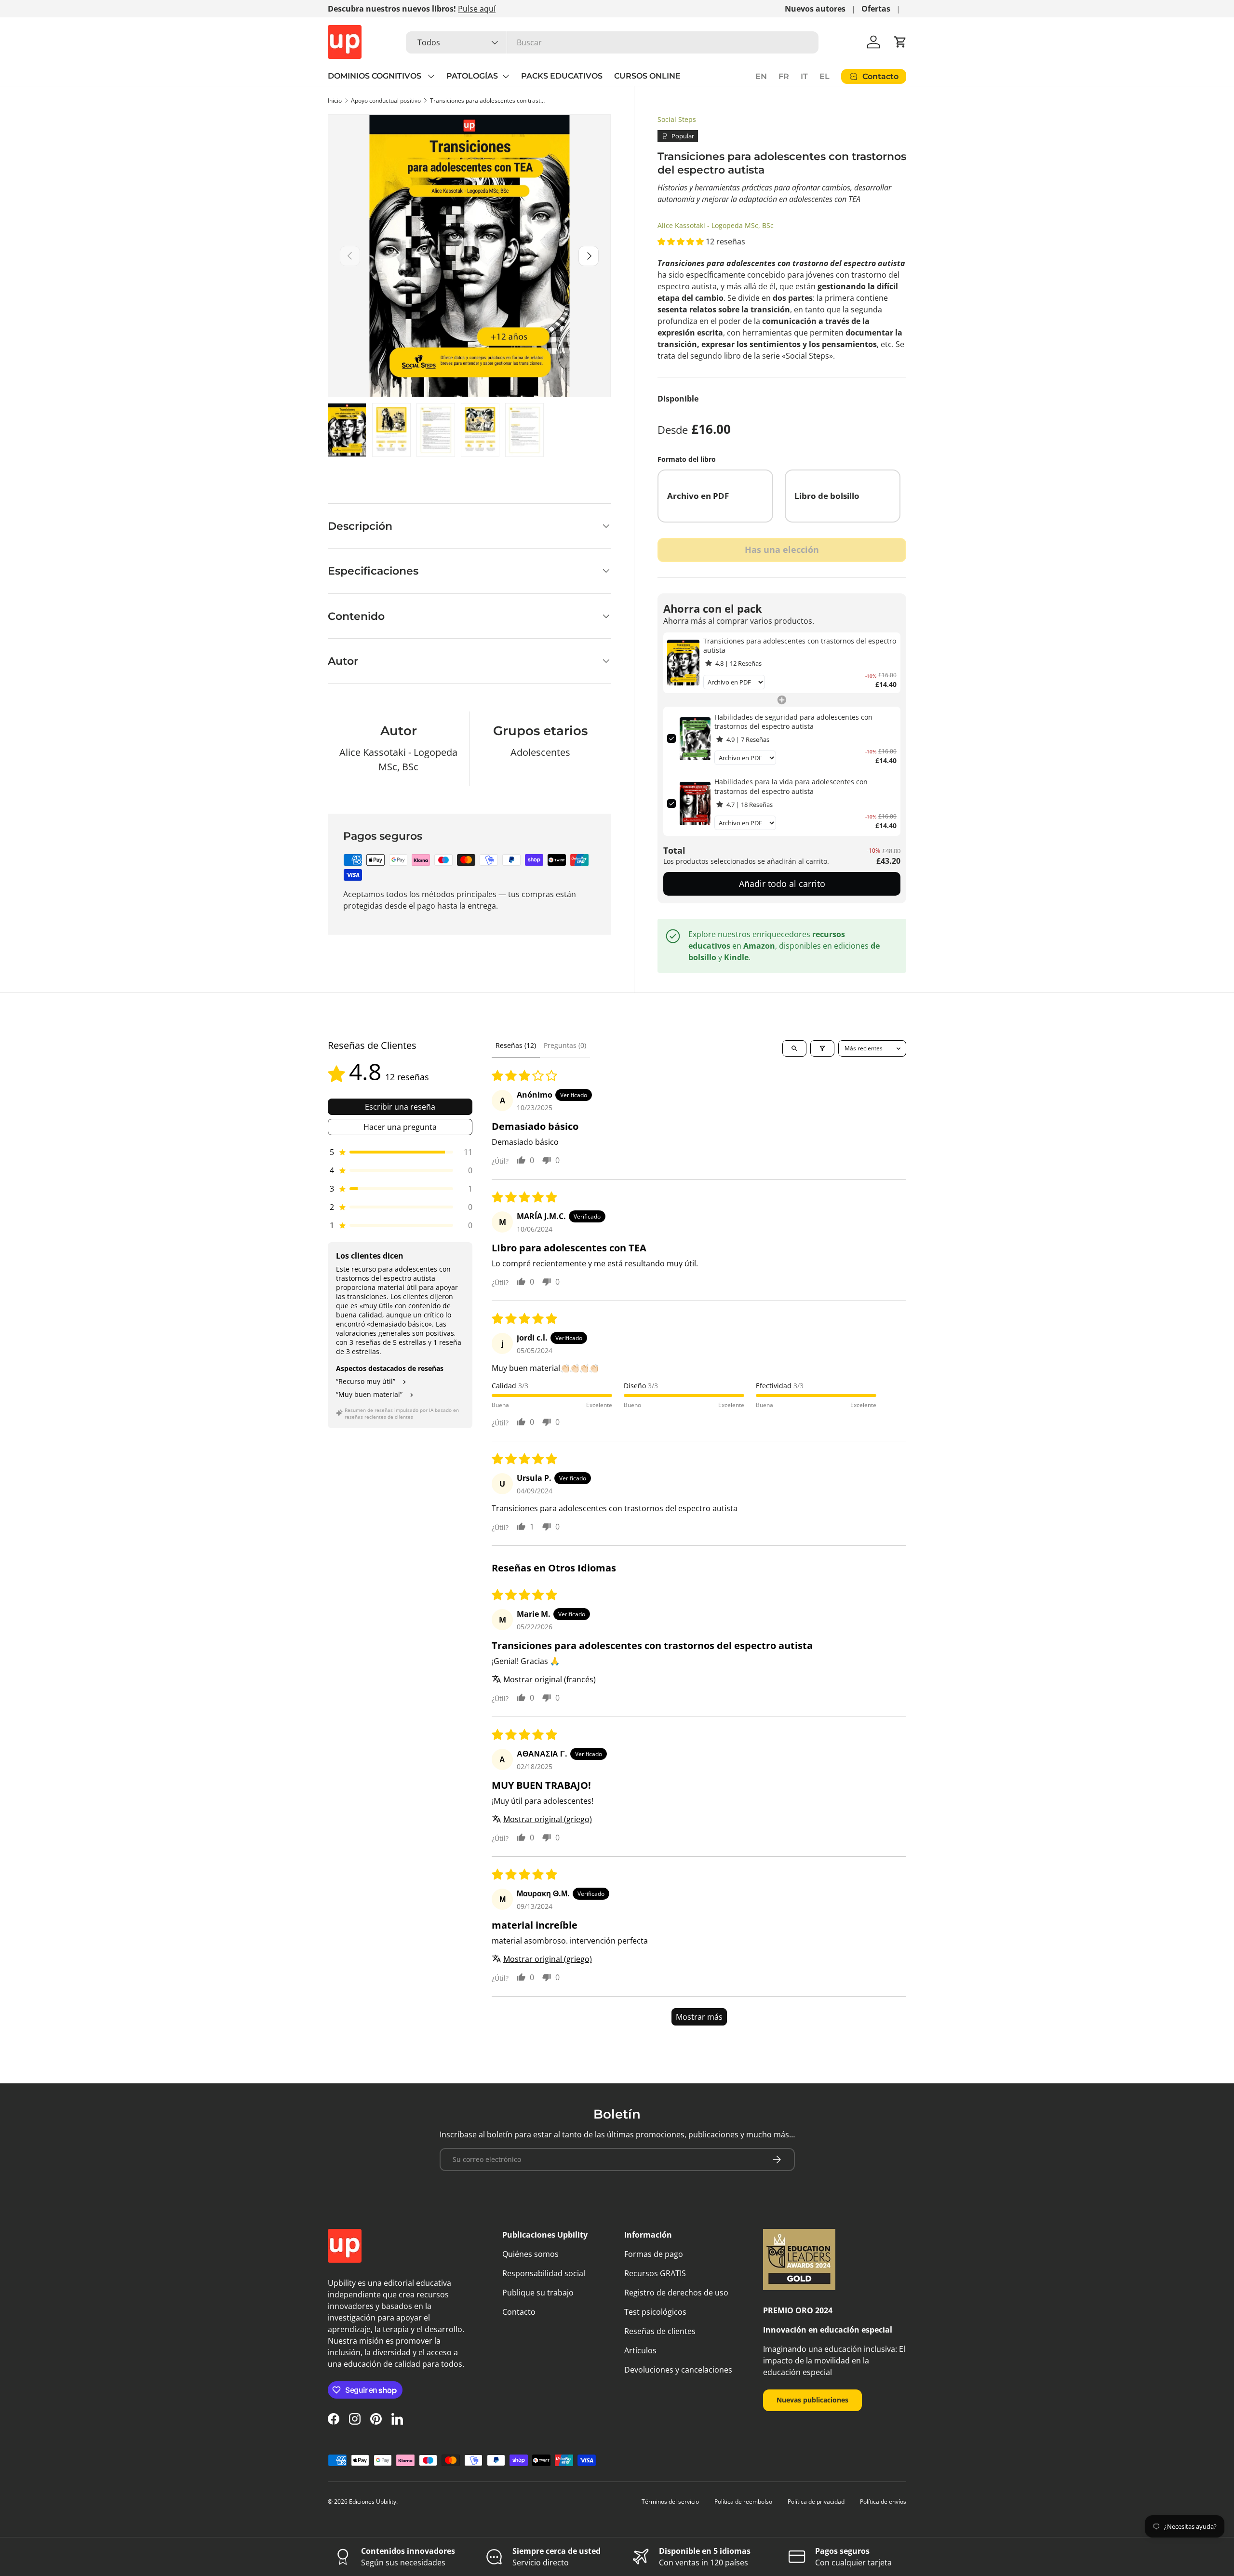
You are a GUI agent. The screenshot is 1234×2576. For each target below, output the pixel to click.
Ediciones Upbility (373, 2502)
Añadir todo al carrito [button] (782, 884)
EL (825, 76)
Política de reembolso (743, 2502)
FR (784, 76)
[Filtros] (822, 1048)
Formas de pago (654, 2254)
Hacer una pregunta (400, 1127)
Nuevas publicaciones (812, 2400)
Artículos (640, 2350)
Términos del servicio (670, 2502)
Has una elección (782, 550)
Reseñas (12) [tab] (516, 1045)
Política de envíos (883, 2502)
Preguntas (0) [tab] (565, 1045)
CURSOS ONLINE (647, 76)
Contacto (519, 2312)
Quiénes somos (530, 2254)
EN (761, 76)
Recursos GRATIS (655, 2273)
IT (804, 76)
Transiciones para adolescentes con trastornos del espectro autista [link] (800, 646)
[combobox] (612, 42)
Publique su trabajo (538, 2293)
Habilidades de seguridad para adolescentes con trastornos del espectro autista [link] (793, 722)
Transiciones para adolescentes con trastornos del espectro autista (488, 101)
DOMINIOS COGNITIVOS (376, 76)
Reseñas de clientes (660, 2331)
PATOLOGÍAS (472, 76)
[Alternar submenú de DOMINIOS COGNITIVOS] (431, 76)
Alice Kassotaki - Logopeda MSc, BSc (716, 225)
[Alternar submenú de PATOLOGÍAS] (506, 76)
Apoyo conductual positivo (386, 101)
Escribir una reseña (400, 1107)
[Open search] (794, 1048)
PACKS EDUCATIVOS (562, 76)
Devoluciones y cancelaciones (678, 2370)
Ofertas (876, 9)
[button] (900, 42)
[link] (683, 663)
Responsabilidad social (544, 2273)
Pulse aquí (477, 9)
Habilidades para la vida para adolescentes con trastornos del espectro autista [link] (791, 786)
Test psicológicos (655, 2312)
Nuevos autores (815, 9)
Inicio (335, 101)
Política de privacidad (816, 2502)
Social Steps (677, 119)
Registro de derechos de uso (676, 2293)
